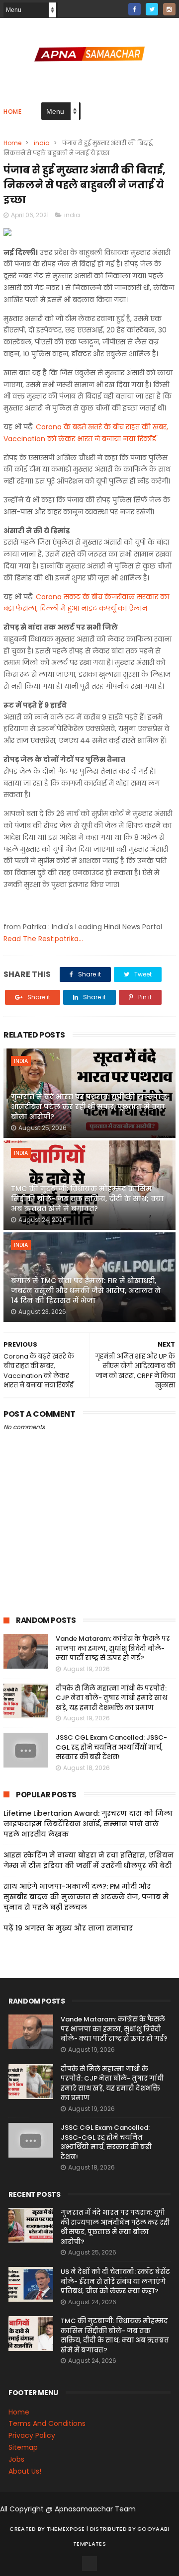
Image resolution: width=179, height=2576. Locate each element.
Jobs (16, 2459)
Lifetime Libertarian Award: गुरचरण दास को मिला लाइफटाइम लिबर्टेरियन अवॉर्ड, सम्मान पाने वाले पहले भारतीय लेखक (88, 1824)
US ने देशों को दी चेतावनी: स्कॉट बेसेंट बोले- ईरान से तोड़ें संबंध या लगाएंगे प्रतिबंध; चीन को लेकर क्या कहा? (115, 2281)
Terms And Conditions (47, 2423)
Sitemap (23, 2447)
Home (12, 112)
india (42, 143)
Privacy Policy (32, 2435)
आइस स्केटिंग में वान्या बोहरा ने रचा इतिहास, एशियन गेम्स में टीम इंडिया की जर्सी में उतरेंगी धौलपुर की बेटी (89, 1860)
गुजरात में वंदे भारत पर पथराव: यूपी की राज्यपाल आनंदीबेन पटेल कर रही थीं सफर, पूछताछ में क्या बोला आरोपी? (89, 1106)
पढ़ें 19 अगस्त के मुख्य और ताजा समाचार (68, 1928)
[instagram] (169, 9)
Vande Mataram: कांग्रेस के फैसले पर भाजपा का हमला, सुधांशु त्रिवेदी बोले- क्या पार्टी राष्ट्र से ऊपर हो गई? (113, 1648)
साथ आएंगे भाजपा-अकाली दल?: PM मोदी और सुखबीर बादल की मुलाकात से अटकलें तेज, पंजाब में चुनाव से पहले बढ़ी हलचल (86, 1897)
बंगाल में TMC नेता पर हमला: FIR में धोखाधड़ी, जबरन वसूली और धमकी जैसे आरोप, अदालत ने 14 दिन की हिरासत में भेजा (86, 1290)
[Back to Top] (89, 2564)
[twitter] (152, 9)
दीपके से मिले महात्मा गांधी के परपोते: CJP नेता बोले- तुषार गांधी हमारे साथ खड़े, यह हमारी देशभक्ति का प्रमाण (111, 1698)
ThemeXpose (66, 2529)
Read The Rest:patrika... (43, 939)
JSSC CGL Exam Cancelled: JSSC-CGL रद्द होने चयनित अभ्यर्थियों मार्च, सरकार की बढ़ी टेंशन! (111, 1747)
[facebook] (134, 9)
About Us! (25, 2471)
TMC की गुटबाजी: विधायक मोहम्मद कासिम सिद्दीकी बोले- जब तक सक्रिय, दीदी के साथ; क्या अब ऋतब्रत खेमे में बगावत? (87, 1198)
